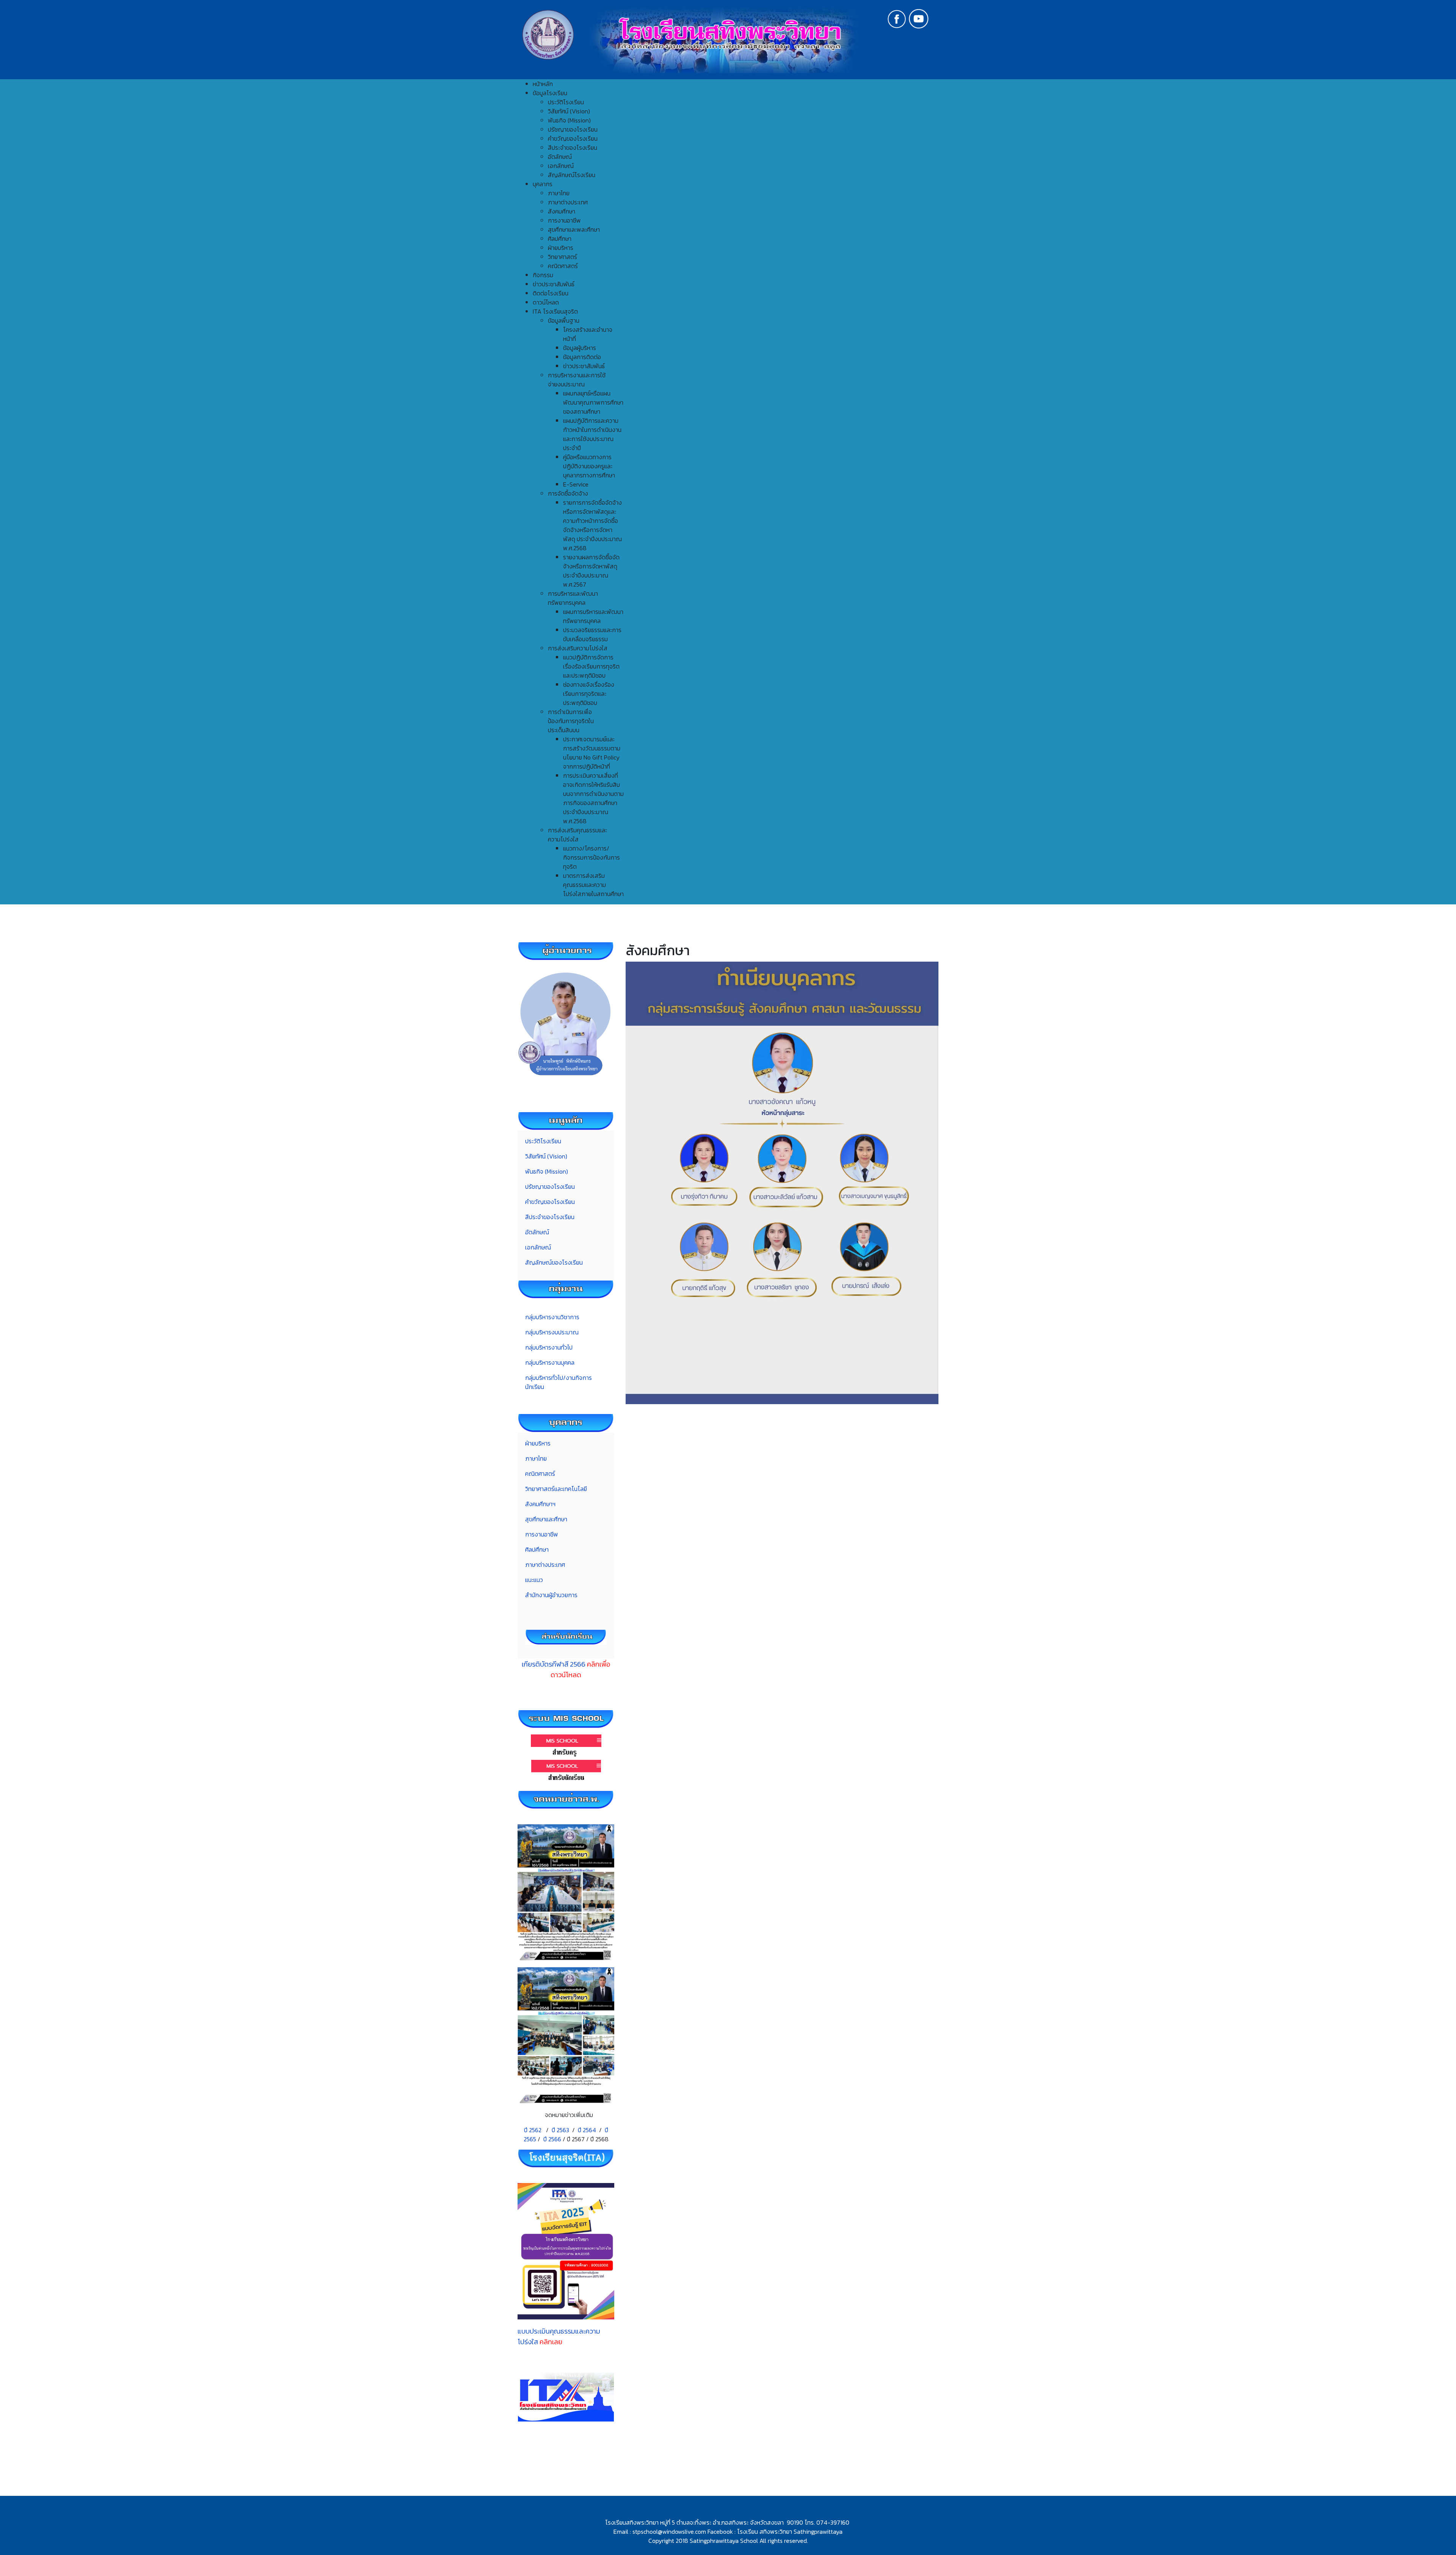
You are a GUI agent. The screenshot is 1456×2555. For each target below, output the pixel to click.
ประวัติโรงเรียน (566, 102)
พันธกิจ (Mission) (569, 120)
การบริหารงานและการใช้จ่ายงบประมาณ (577, 380)
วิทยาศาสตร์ (562, 257)
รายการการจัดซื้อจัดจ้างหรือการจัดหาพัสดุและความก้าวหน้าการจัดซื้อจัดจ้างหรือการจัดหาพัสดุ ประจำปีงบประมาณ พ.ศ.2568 (592, 525)
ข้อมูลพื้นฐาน (564, 320)
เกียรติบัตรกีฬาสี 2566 (566, 1669)
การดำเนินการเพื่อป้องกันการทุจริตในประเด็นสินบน (571, 721)
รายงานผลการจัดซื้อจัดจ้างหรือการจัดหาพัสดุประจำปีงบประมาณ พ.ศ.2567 (591, 571)
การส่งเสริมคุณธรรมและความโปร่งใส (577, 835)
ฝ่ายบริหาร (561, 248)
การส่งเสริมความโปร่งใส (578, 648)
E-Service (576, 484)
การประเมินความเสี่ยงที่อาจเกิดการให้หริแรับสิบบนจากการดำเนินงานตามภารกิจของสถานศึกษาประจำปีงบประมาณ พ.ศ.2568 (593, 798)
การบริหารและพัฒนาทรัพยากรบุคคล (573, 598)
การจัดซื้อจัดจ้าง (568, 493)
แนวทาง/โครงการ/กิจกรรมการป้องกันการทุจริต (591, 857)
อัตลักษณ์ (560, 157)
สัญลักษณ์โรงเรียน (572, 175)
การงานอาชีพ (564, 220)
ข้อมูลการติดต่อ (582, 357)
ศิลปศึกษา (560, 239)
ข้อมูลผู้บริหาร (580, 348)
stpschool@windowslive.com (669, 2531)
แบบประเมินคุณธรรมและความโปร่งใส (559, 2336)
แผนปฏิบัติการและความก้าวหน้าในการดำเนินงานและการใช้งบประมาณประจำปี (592, 434)
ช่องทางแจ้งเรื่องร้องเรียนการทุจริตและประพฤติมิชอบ (589, 694)
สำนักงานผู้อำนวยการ (551, 1595)
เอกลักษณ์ (561, 166)
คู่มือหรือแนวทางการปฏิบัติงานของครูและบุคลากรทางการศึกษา (589, 466)
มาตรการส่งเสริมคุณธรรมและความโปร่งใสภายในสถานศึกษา (593, 885)
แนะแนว (534, 1580)
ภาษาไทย (559, 193)
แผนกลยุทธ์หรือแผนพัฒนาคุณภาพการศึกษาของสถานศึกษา (593, 402)
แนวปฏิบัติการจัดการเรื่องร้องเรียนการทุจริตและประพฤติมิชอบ (591, 666)
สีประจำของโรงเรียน (573, 148)
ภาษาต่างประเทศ (568, 202)
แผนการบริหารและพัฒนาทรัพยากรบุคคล (593, 616)
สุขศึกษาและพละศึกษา (574, 229)
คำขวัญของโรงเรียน (573, 138)
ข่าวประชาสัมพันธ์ (584, 366)
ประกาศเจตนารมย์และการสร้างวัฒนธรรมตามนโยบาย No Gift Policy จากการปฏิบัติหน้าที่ (592, 753)
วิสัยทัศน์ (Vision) (569, 111)
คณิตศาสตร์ (563, 266)
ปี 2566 (552, 2139)
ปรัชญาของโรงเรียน (573, 129)
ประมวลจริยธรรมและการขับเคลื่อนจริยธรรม (592, 634)
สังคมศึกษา (562, 211)
